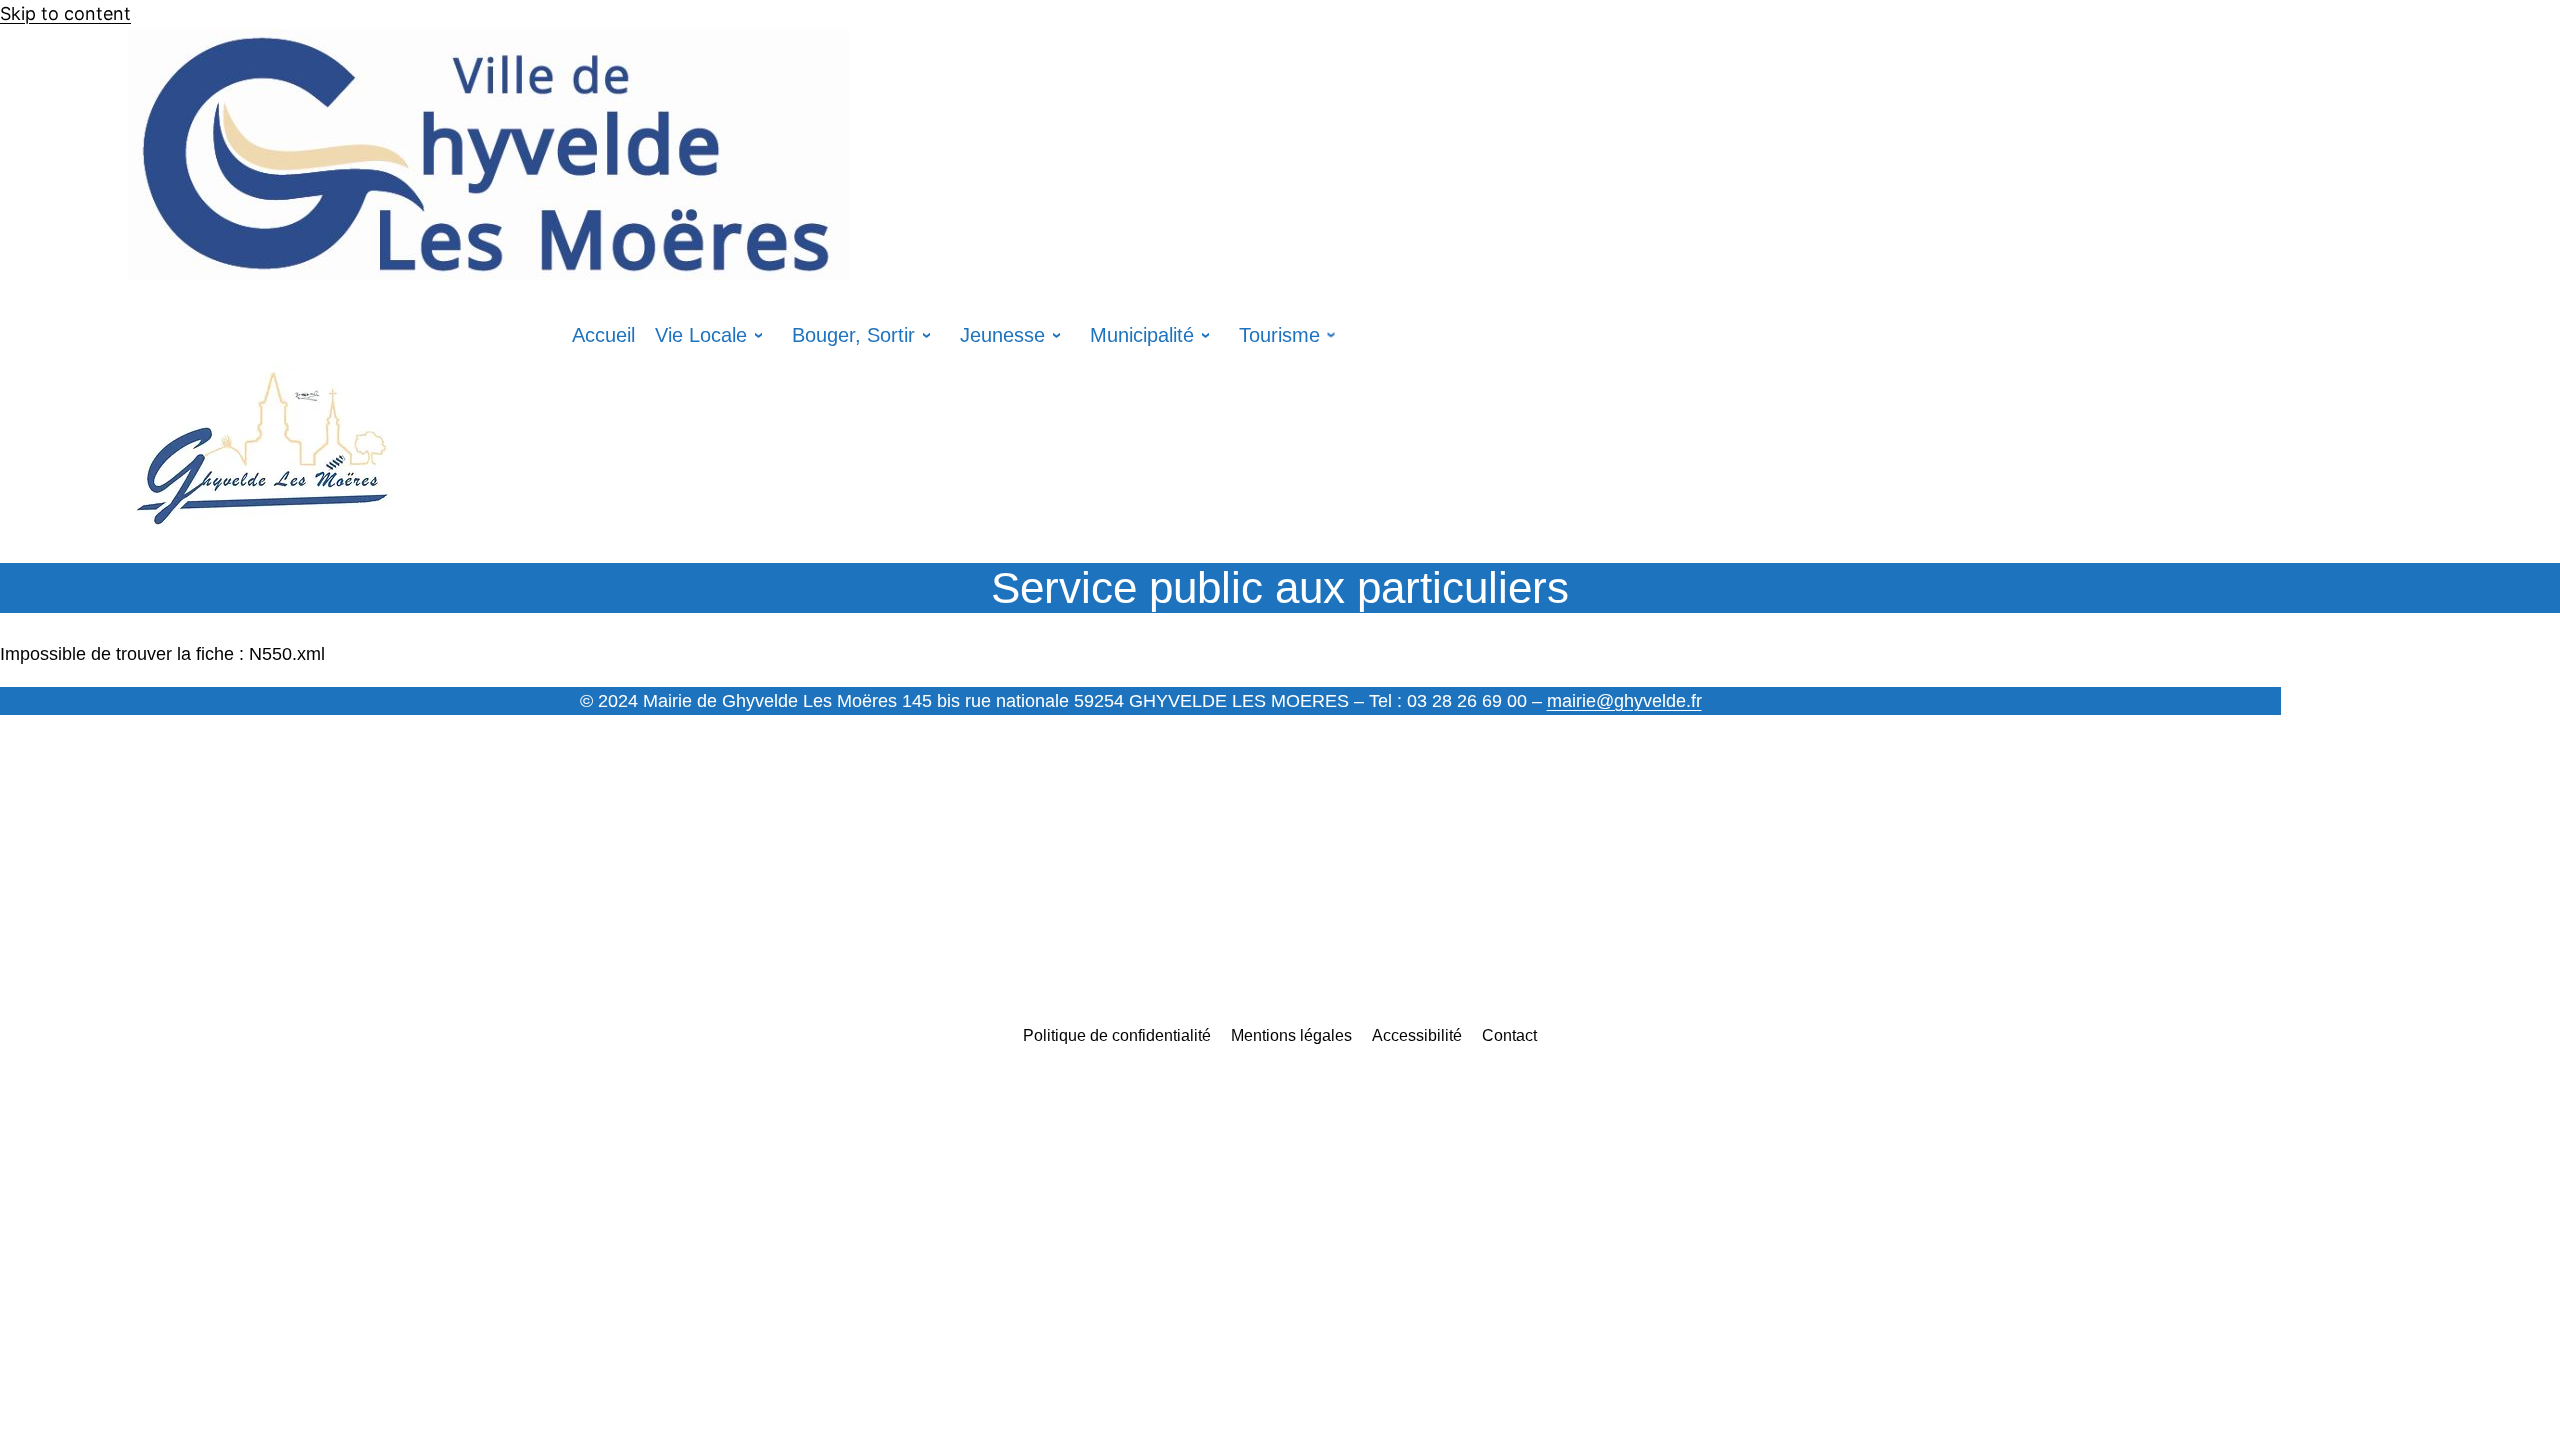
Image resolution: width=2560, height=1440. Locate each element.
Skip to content (65, 13)
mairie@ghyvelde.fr (1624, 701)
